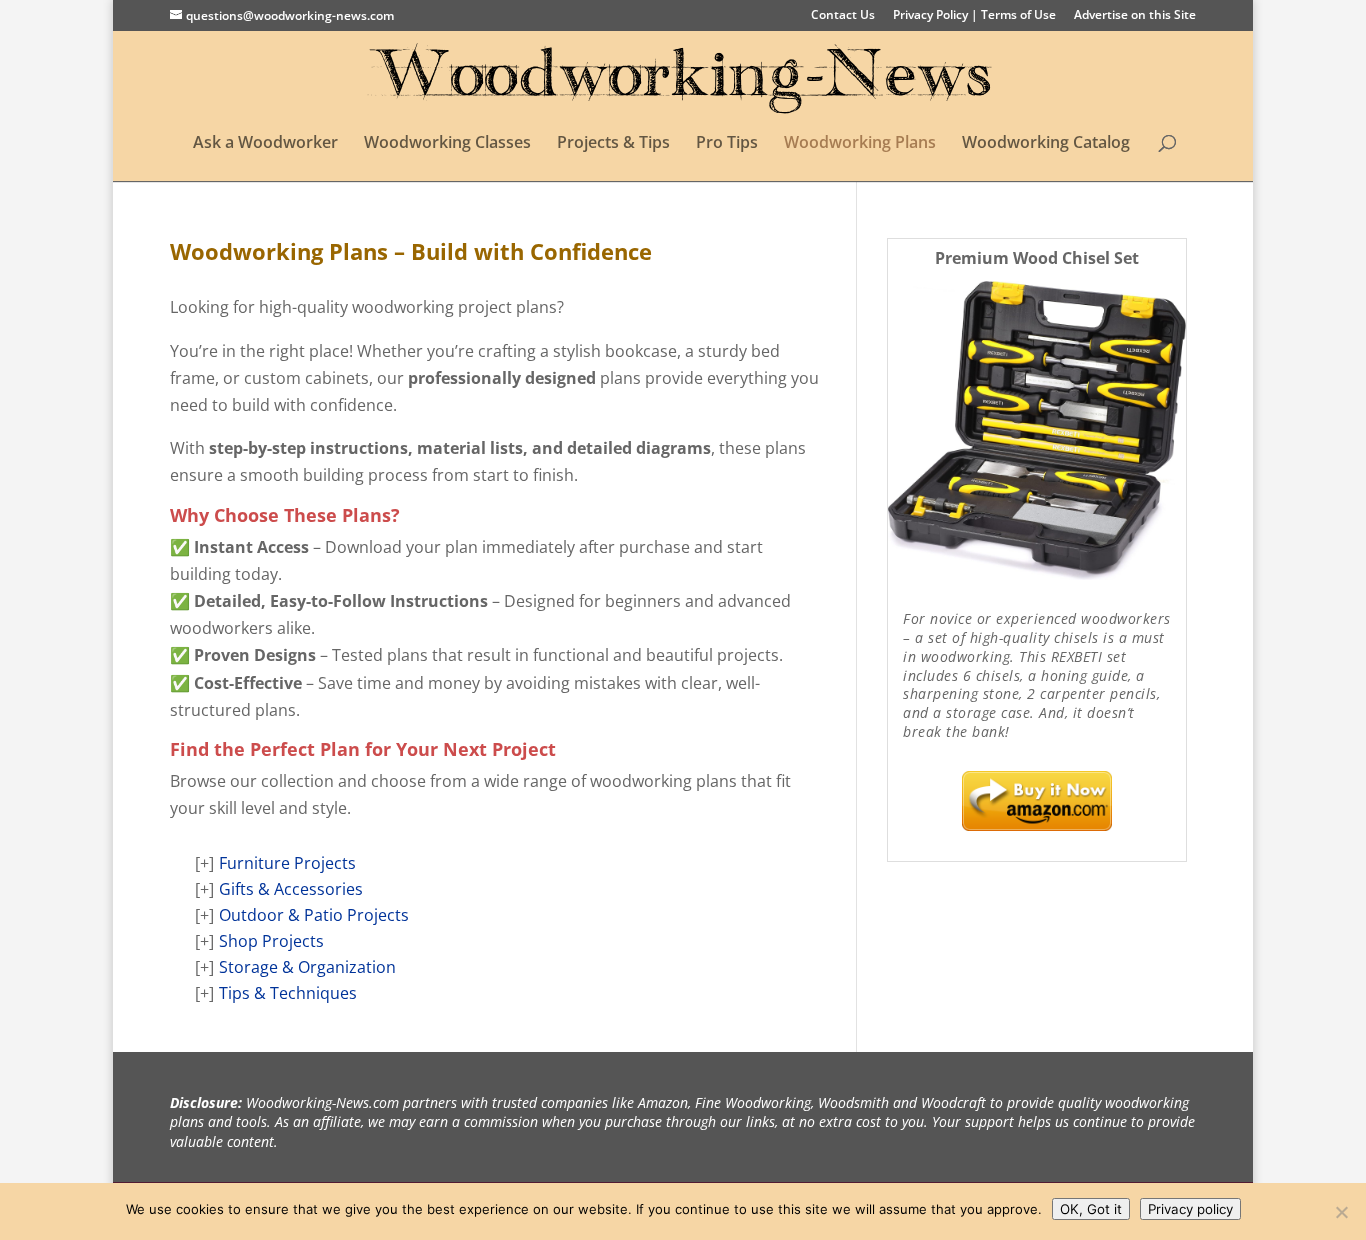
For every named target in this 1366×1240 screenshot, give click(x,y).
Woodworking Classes (447, 144)
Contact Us (843, 16)
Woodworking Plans (860, 144)
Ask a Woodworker (265, 144)
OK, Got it (1091, 1209)
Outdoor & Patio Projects (314, 915)
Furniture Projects (287, 863)
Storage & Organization (307, 967)
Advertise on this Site (1135, 16)
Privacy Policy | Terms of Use (974, 16)
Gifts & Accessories (291, 889)
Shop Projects (271, 941)
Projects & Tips (613, 144)
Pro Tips (727, 144)
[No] (1341, 1212)
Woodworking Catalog (1046, 144)
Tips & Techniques (288, 993)
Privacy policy (1190, 1209)
